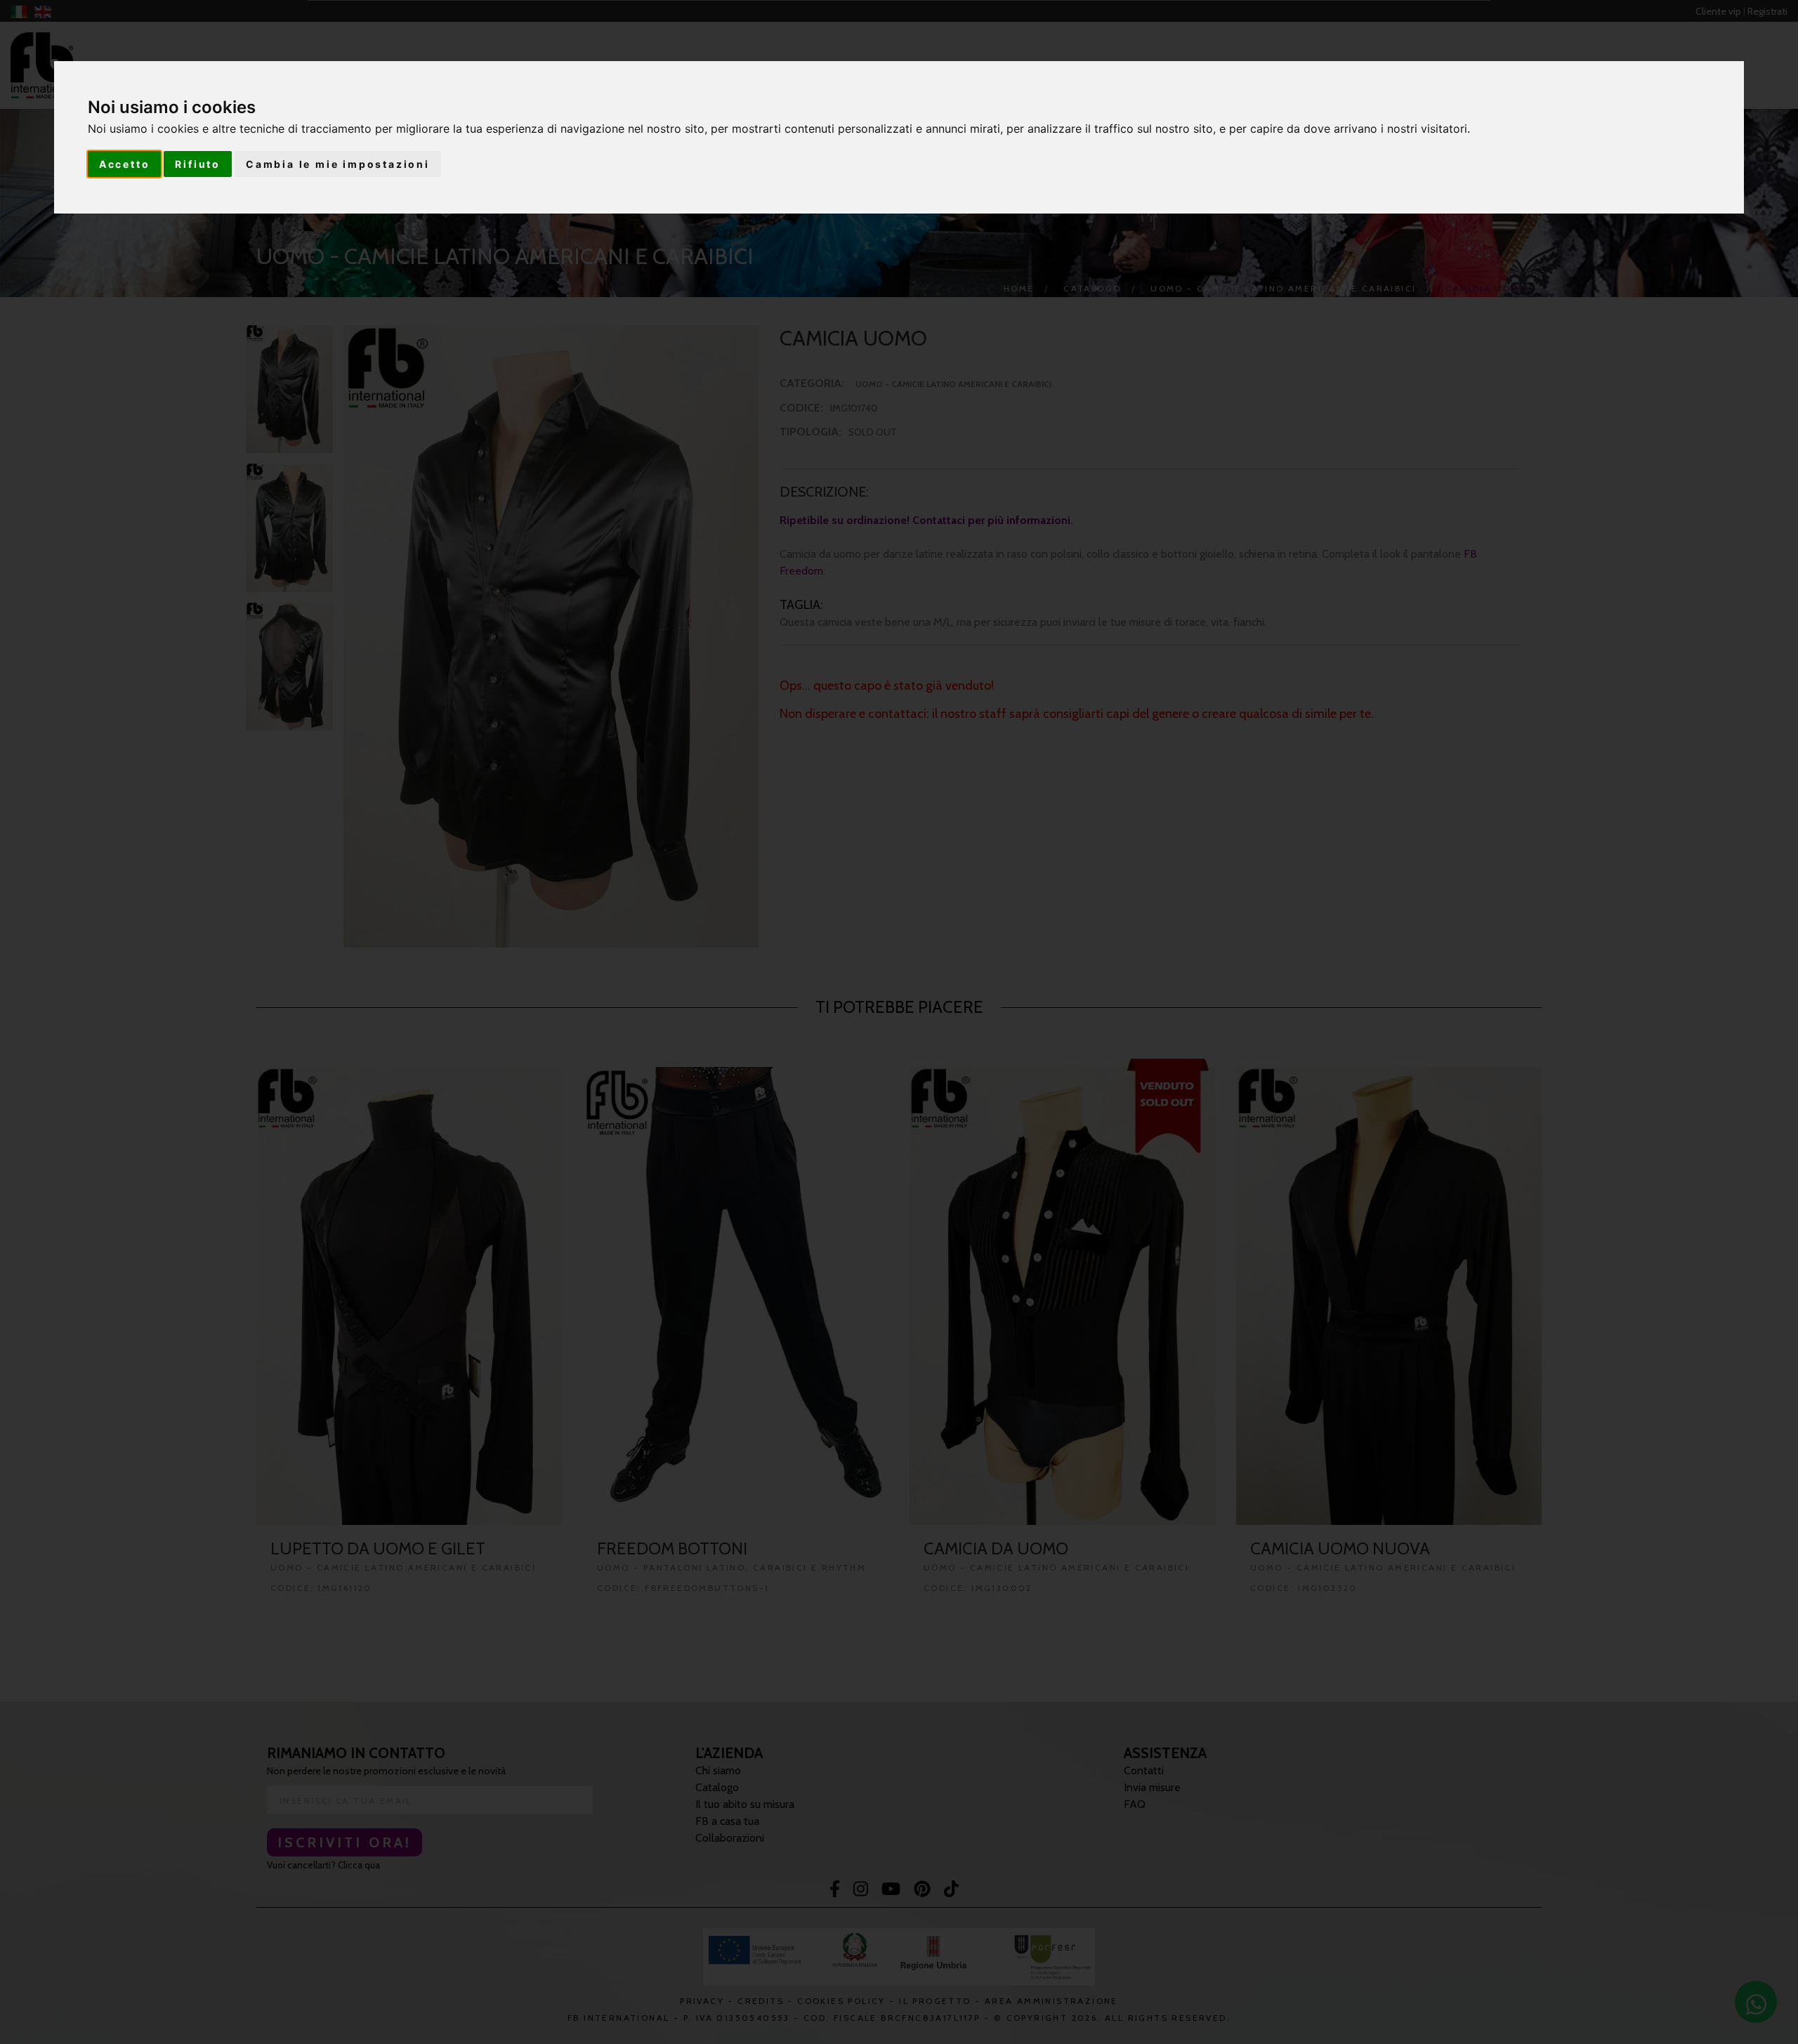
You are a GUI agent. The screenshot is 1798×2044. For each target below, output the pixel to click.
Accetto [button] (125, 164)
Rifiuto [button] (198, 164)
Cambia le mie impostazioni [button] (338, 164)
